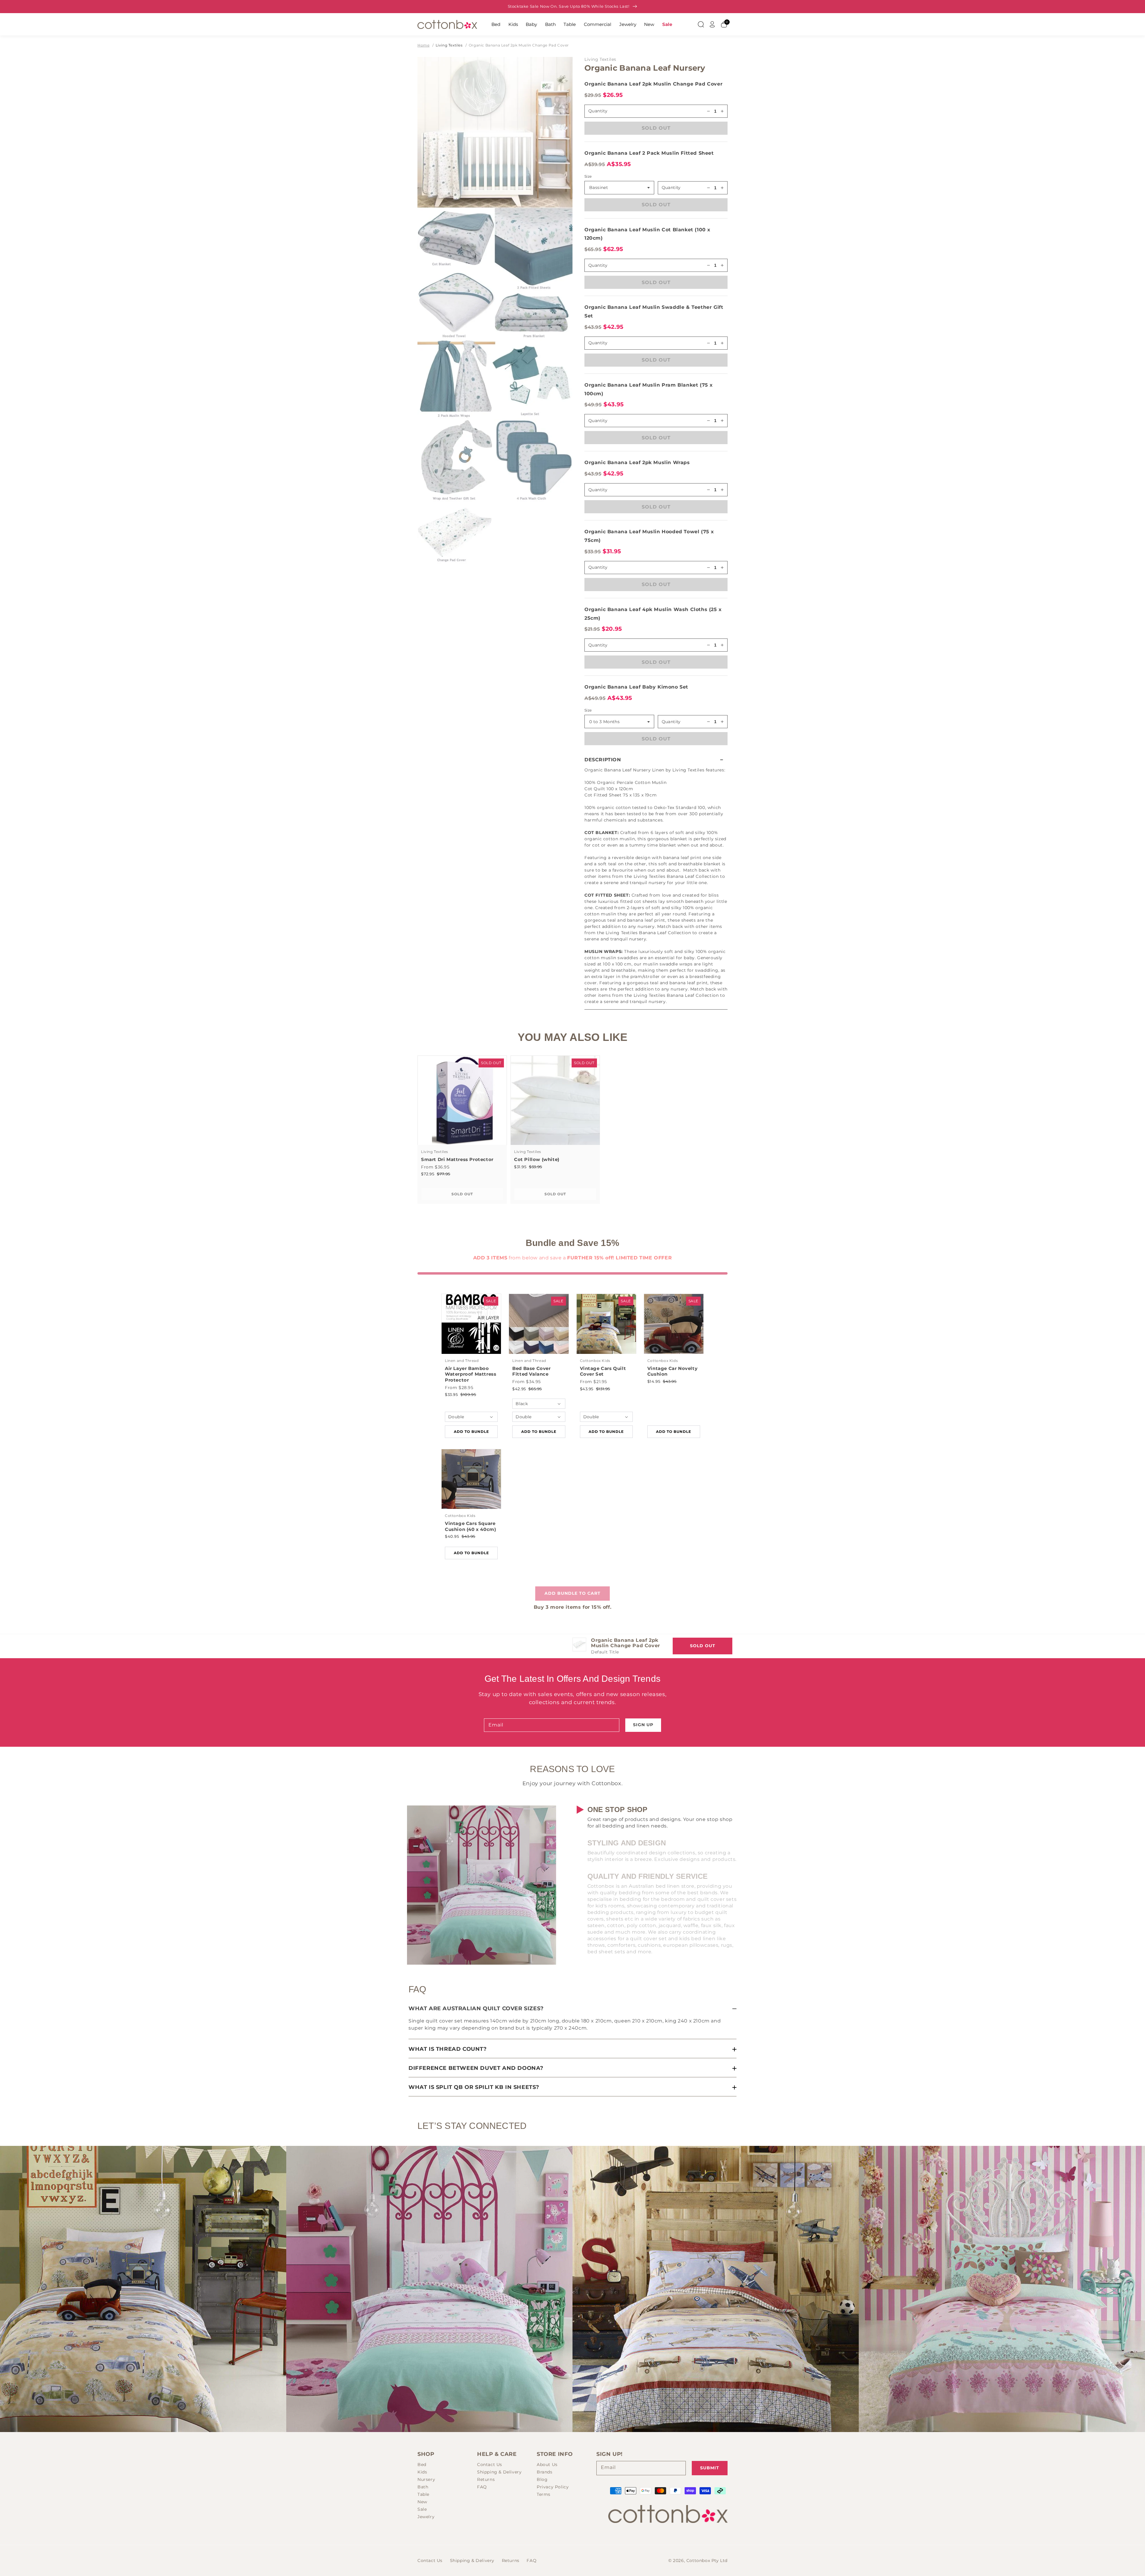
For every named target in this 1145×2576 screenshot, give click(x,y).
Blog (542, 2479)
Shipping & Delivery (499, 2472)
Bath (550, 24)
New (649, 24)
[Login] (712, 24)
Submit (710, 2468)
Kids (513, 24)
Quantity (671, 187)
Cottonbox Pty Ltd (707, 2560)
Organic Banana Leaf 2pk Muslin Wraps (637, 462)
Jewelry (628, 24)
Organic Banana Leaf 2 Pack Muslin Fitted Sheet (649, 153)
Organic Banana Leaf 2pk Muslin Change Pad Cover (519, 45)
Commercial (598, 24)
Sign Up (643, 1725)
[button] (656, 760)
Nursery (426, 2479)
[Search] (701, 24)
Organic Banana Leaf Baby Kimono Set (636, 687)
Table (570, 24)
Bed (496, 24)
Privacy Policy (553, 2487)
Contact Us (490, 2465)
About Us (547, 2465)
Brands (545, 2472)
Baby (531, 24)
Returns (486, 2479)
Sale (667, 24)
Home (423, 45)
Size (588, 176)
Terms (544, 2494)
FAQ (482, 2487)
